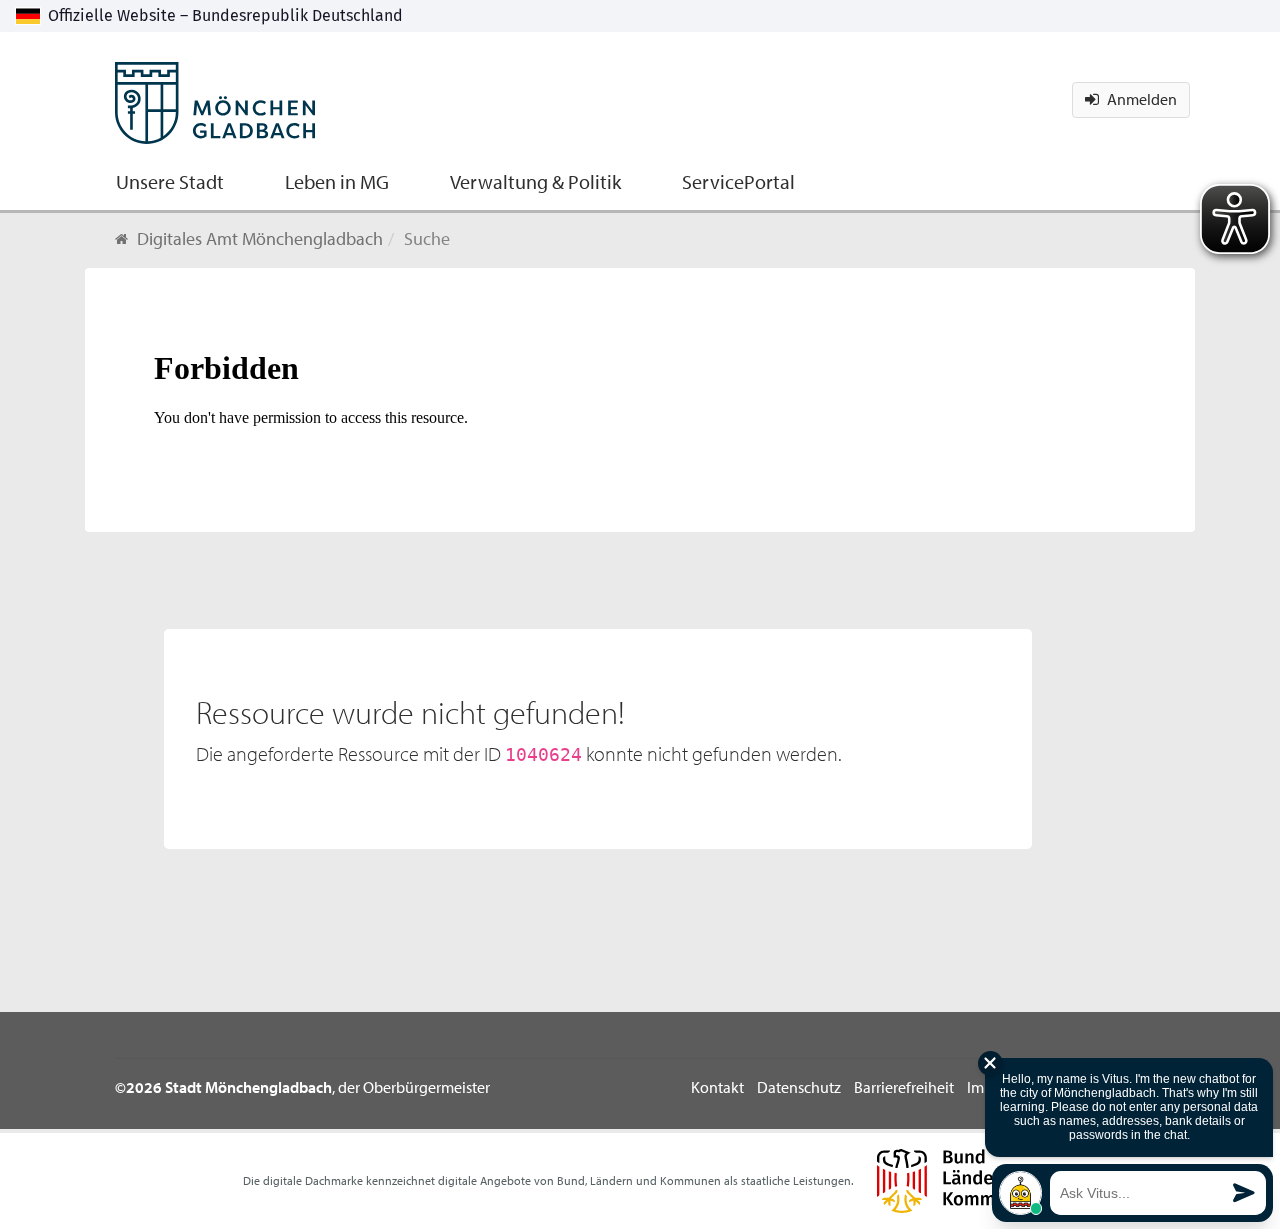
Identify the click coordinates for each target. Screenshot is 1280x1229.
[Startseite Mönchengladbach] (215, 90)
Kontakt (717, 1087)
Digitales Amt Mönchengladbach (260, 238)
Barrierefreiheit (904, 1087)
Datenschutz (799, 1087)
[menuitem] (170, 179)
